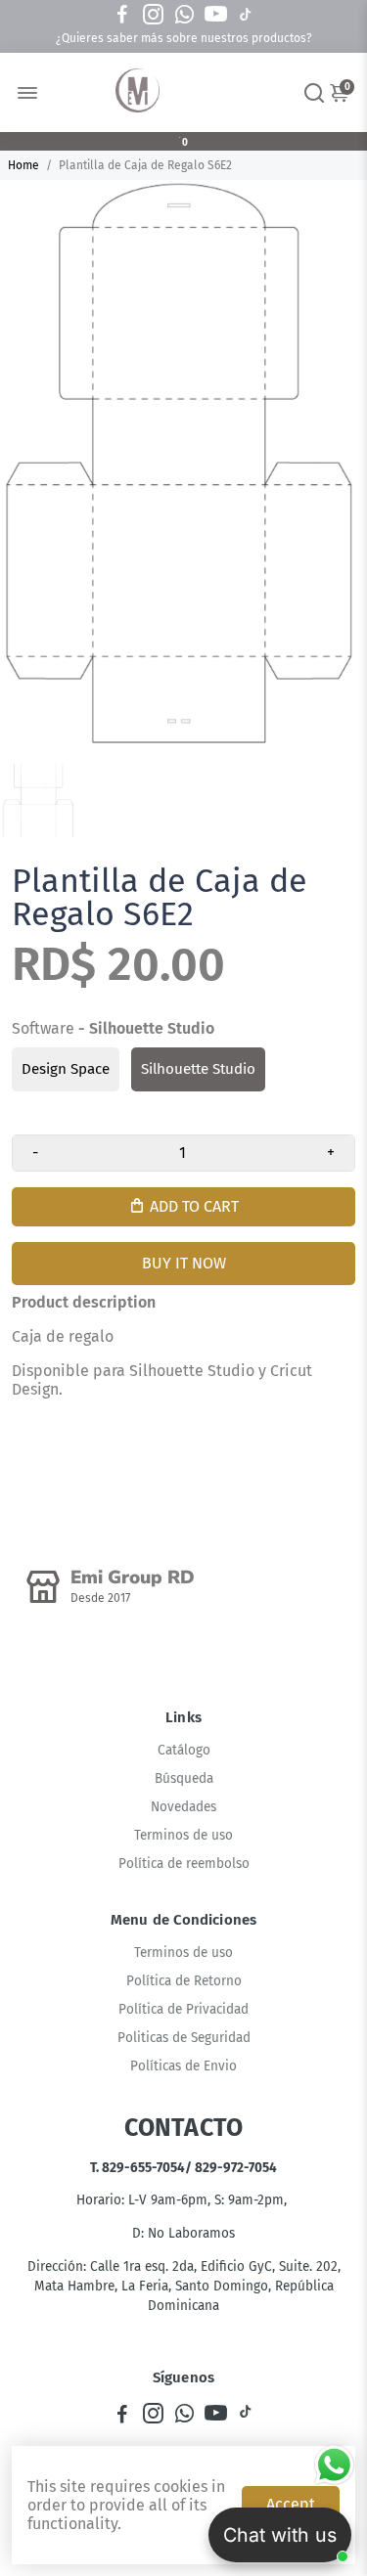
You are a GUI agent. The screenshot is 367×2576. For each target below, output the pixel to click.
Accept (291, 2504)
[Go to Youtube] (216, 15)
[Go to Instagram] (153, 15)
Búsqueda (184, 1778)
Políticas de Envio (183, 2066)
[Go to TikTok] (246, 15)
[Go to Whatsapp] (184, 15)
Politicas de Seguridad (184, 2038)
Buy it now (184, 1263)
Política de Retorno (184, 1981)
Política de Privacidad (183, 2009)
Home (23, 165)
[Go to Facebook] (122, 15)
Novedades (183, 1807)
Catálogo (184, 1750)
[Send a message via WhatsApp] (334, 2465)
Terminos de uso (183, 1835)
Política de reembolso (184, 1864)
